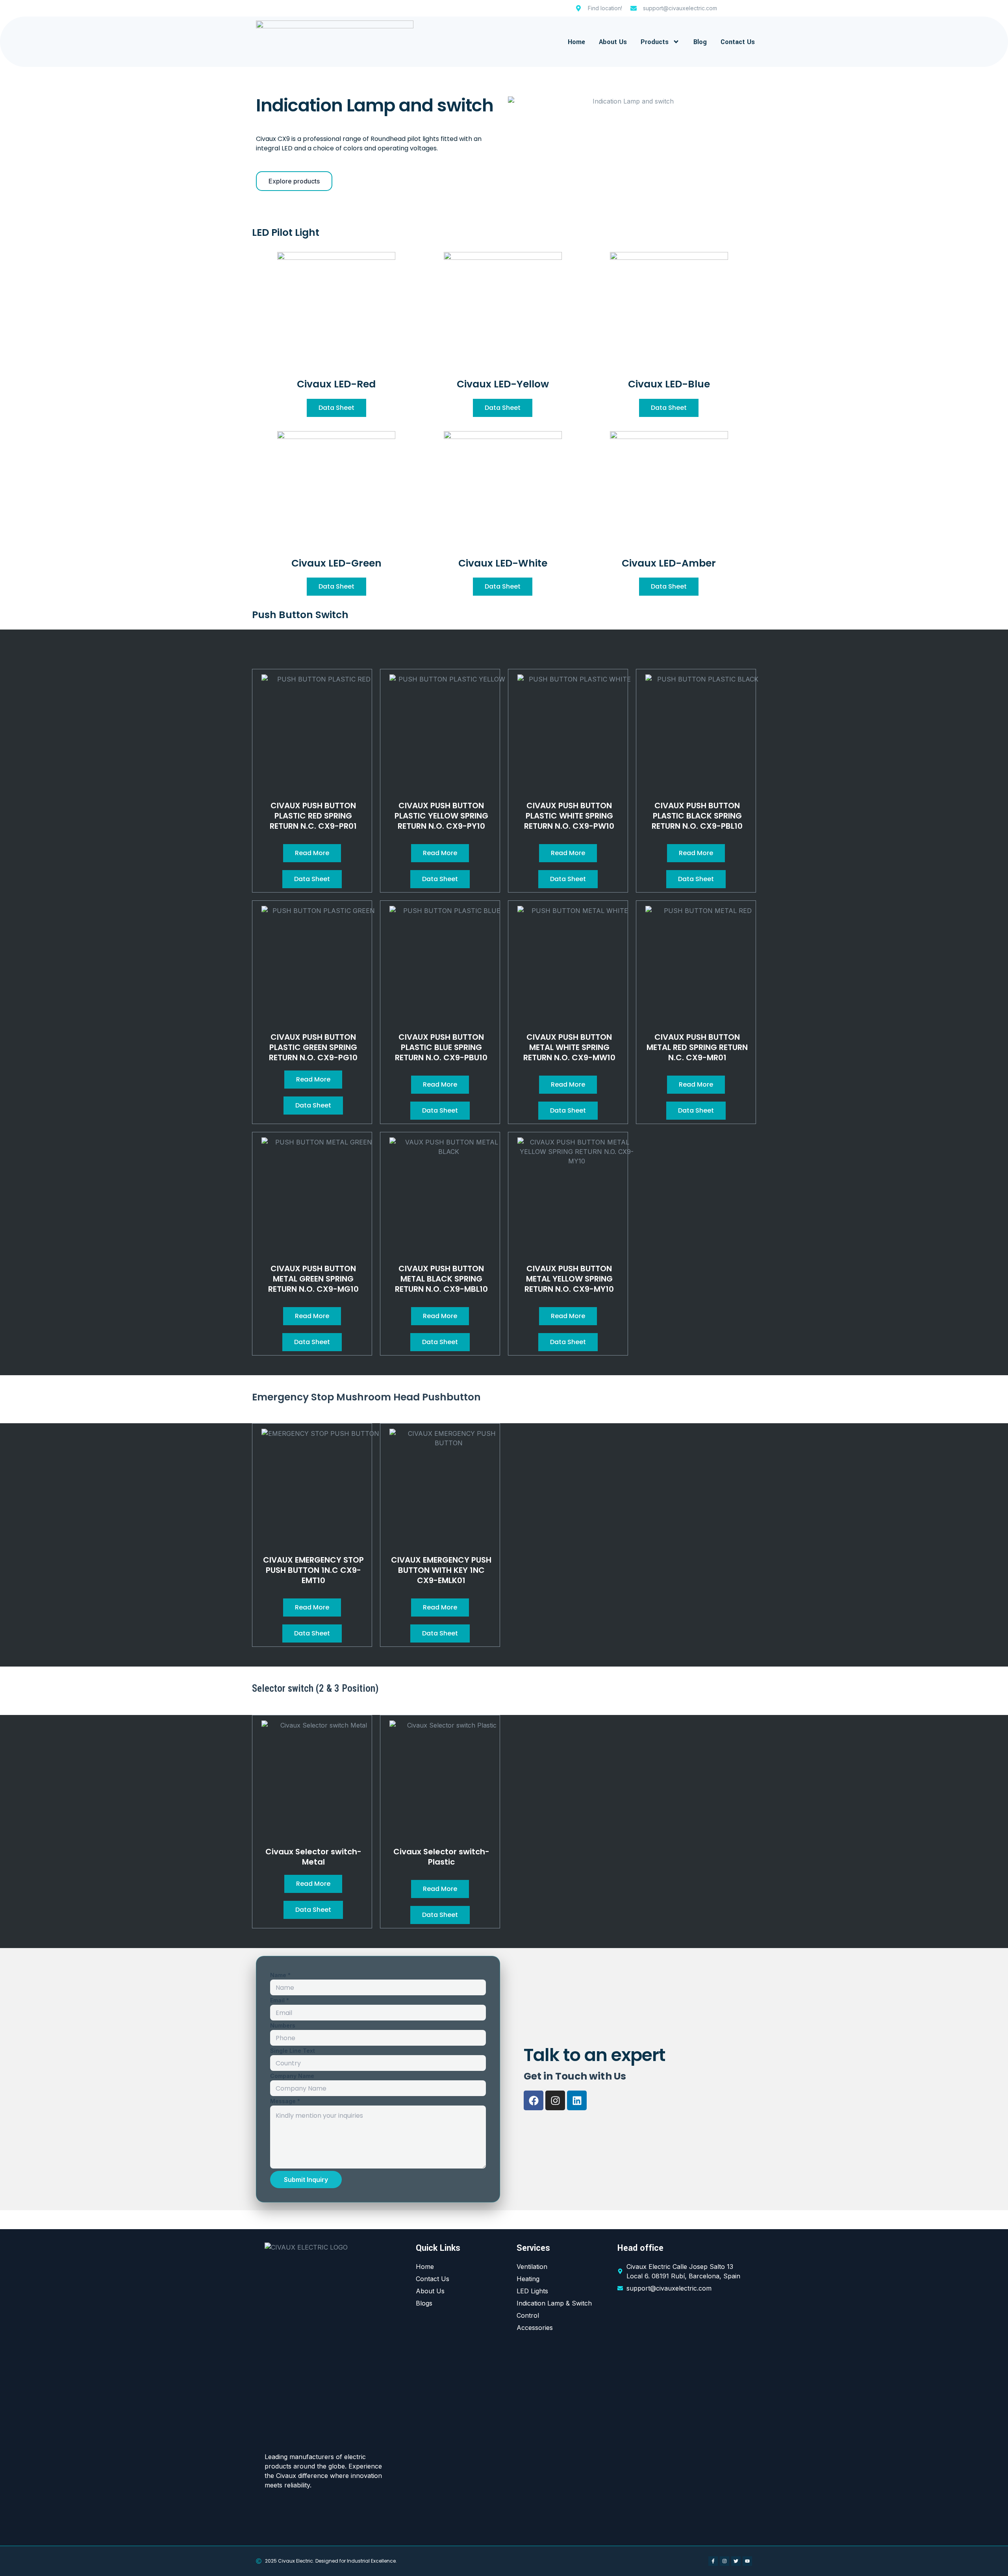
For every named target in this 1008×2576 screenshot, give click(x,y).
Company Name (292, 2076)
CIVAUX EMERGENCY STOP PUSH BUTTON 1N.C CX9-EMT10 (313, 1570)
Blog (700, 42)
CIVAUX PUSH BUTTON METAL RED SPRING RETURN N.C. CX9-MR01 (697, 1047)
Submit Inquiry (306, 2180)
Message (285, 2101)
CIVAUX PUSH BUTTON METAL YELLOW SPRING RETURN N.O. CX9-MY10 (569, 1279)
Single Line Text (293, 2051)
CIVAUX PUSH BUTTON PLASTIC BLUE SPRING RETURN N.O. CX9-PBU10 (441, 1047)
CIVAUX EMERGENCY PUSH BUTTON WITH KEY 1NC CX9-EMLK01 (441, 1570)
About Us (613, 42)
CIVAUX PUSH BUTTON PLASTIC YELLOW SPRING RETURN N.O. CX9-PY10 (441, 816)
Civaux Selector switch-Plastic (441, 1857)
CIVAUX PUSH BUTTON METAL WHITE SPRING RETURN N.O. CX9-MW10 (569, 1047)
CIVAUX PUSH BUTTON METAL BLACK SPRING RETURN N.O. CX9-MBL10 (441, 1279)
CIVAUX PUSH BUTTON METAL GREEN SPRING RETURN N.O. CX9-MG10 (313, 1279)
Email (280, 2000)
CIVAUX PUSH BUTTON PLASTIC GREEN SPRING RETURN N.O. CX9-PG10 (313, 1047)
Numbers (283, 2025)
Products (655, 42)
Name (280, 1975)
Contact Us (738, 42)
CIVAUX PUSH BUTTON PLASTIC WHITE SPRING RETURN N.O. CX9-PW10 (569, 816)
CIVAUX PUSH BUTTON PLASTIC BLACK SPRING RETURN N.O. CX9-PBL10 (697, 816)
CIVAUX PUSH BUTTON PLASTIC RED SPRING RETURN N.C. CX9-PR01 (313, 816)
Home (576, 42)
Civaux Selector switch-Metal (313, 1857)
